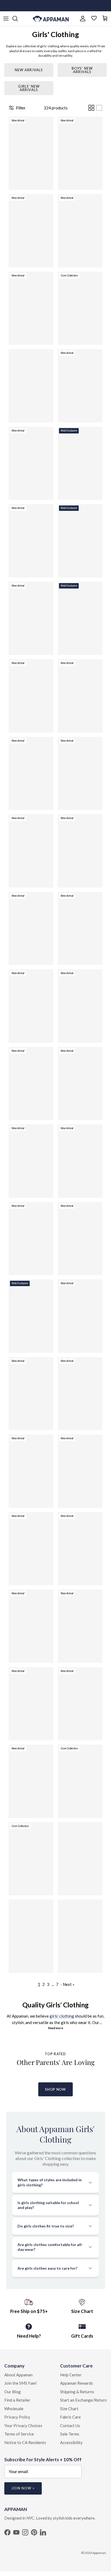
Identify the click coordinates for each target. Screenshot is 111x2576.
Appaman (99, 2553)
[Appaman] (51, 19)
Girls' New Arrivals (29, 88)
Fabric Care (70, 2417)
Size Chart (69, 2409)
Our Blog (13, 2392)
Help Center (71, 2375)
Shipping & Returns (77, 2392)
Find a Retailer (17, 2400)
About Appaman (18, 2375)
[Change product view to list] (99, 108)
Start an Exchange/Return (83, 2400)
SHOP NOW (55, 2089)
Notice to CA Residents (25, 2442)
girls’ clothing (62, 2016)
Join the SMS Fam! (21, 2383)
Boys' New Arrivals (82, 70)
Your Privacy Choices (23, 2426)
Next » (69, 1984)
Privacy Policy (17, 2417)
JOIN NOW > (23, 2488)
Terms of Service (19, 2434)
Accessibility (71, 2442)
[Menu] (6, 19)
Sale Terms (70, 2434)
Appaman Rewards (77, 2383)
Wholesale (14, 2409)
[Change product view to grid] (91, 108)
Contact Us (70, 2426)
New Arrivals (29, 70)
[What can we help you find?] (18, 19)
